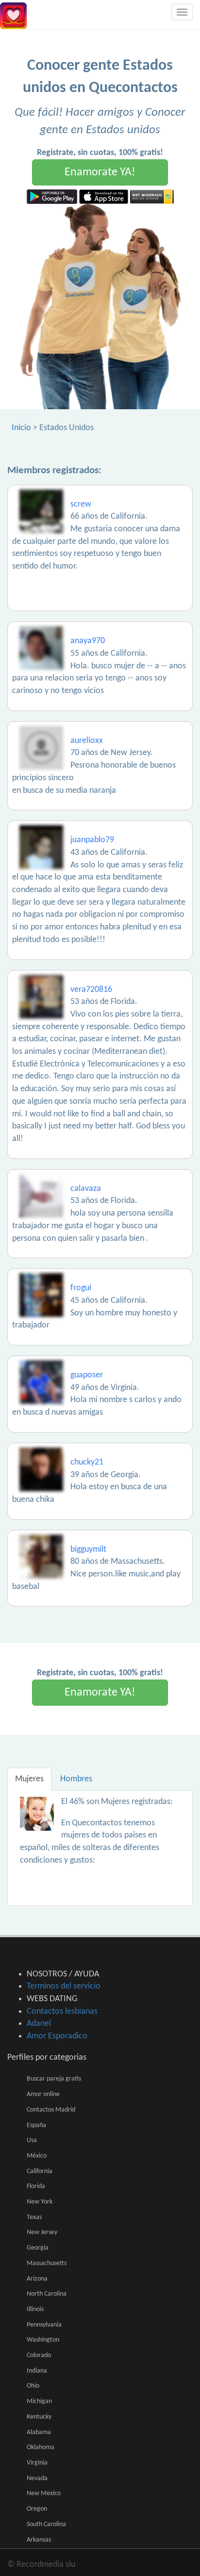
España (36, 2125)
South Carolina (46, 2524)
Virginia (37, 2463)
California (40, 2171)
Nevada (37, 2478)
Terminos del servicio (64, 1986)
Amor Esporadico (57, 2036)
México (37, 2156)
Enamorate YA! (100, 172)
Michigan (39, 2401)
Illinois (35, 2309)
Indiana (37, 2371)
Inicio (21, 428)
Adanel (39, 2024)
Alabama (39, 2432)
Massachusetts (47, 2263)
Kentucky (39, 2417)
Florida (36, 2186)
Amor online (43, 2094)
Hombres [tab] (76, 1779)
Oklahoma (41, 2447)
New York (40, 2202)
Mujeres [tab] (29, 1779)
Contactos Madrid (51, 2110)
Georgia (38, 2248)
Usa (32, 2140)
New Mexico (44, 2493)
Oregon (37, 2509)
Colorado (39, 2355)
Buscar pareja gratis (54, 2079)
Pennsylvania (44, 2325)
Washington (43, 2340)
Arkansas (39, 2540)
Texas (34, 2217)
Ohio (33, 2386)
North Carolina (47, 2294)
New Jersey (42, 2232)
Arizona (37, 2279)
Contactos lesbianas (62, 2012)
